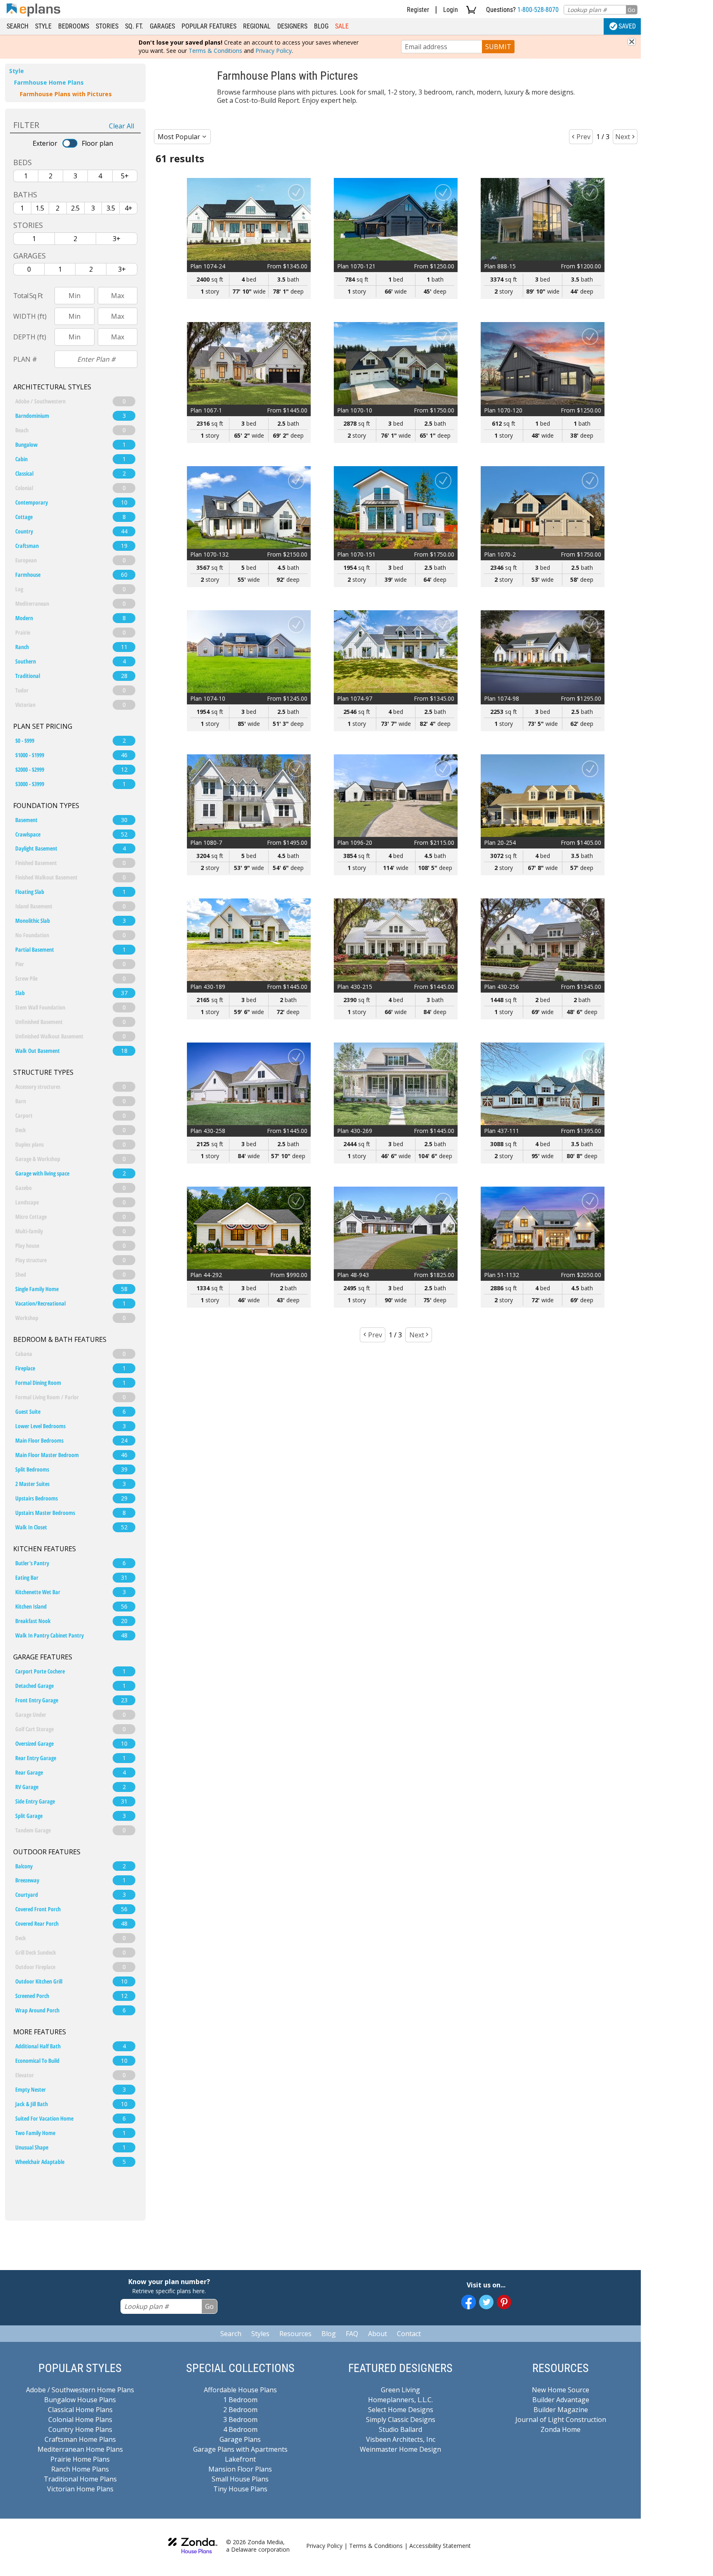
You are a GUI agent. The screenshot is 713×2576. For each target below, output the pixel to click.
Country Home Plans (80, 2429)
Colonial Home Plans (80, 2420)
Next (623, 137)
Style (43, 26)
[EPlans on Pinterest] (504, 2302)
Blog (321, 26)
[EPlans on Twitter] (486, 2302)
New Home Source (561, 2390)
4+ (129, 208)
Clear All (122, 126)
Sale (342, 26)
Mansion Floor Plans (240, 2469)
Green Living (400, 2390)
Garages (162, 26)
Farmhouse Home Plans (49, 82)
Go (632, 10)
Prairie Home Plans (80, 2459)
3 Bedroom (240, 2420)
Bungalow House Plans (80, 2400)
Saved (627, 26)
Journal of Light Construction (561, 2420)
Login (451, 10)
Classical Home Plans (80, 2410)
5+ (125, 176)
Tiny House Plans (240, 2489)
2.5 (75, 208)
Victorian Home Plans (80, 2489)
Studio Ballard (400, 2429)
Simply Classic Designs (401, 2420)
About (378, 2334)
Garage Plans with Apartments (240, 2449)
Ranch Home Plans (80, 2469)
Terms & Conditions (215, 51)
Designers (292, 26)
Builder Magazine (561, 2410)
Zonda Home (561, 2429)
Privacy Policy (274, 51)
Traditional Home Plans (80, 2479)
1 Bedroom (240, 2400)
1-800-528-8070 (538, 10)
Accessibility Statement (440, 2546)
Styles (260, 2334)
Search (18, 26)
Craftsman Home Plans (80, 2439)
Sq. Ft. (134, 26)
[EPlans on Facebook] (469, 2302)
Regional (257, 26)
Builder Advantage (561, 2400)
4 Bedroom (240, 2429)
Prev (583, 137)
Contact (409, 2334)
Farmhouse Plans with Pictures (66, 94)
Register (418, 10)
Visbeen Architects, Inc (401, 2439)
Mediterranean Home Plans (80, 2449)
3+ (117, 239)
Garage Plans (240, 2439)
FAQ (352, 2334)
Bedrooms (74, 26)
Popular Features (209, 26)
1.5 (40, 208)
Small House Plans (240, 2479)
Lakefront (240, 2459)
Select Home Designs (401, 2410)
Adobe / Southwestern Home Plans (80, 2390)
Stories (107, 26)
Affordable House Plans (240, 2390)
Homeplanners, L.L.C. (400, 2400)
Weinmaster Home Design (400, 2449)
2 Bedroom (240, 2410)
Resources (295, 2334)
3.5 (111, 208)
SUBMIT (498, 47)
